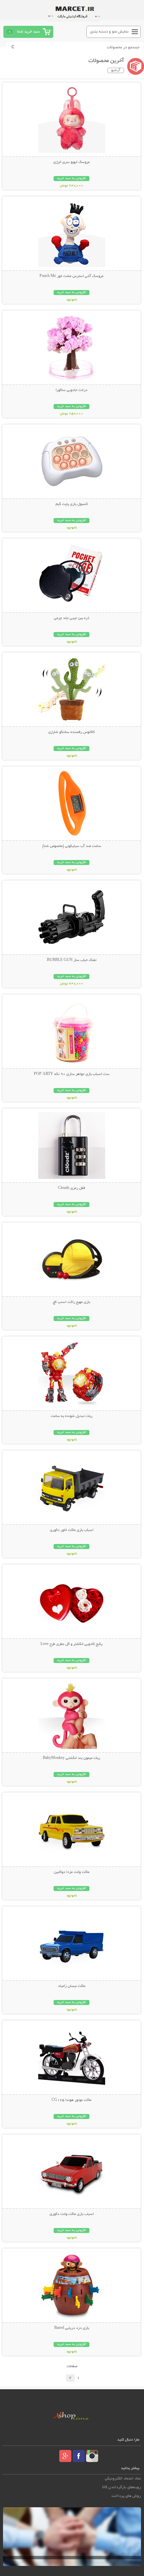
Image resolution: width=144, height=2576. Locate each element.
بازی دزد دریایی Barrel (72, 2328)
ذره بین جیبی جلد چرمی (72, 618)
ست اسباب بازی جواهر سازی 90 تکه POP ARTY (72, 1074)
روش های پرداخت (126, 2496)
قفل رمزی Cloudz (71, 1188)
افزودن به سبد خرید (71, 179)
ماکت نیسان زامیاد (72, 1986)
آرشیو (116, 70)
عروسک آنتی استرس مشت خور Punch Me (71, 276)
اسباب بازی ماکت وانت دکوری (72, 2214)
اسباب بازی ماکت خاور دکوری (72, 1530)
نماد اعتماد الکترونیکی (123, 2479)
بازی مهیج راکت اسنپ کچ (71, 1302)
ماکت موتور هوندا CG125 (71, 2100)
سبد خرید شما (28, 32)
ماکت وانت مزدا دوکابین (72, 1872)
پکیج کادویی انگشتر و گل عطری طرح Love (71, 1644)
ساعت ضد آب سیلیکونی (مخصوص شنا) (72, 846)
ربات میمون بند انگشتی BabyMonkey (71, 1758)
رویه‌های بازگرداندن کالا (122, 2487)
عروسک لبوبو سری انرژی (71, 162)
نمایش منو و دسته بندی (109, 32)
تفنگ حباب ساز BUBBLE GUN (72, 960)
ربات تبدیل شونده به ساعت (72, 1416)
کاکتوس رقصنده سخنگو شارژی (71, 732)
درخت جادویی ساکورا (71, 390)
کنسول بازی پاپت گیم (72, 504)
